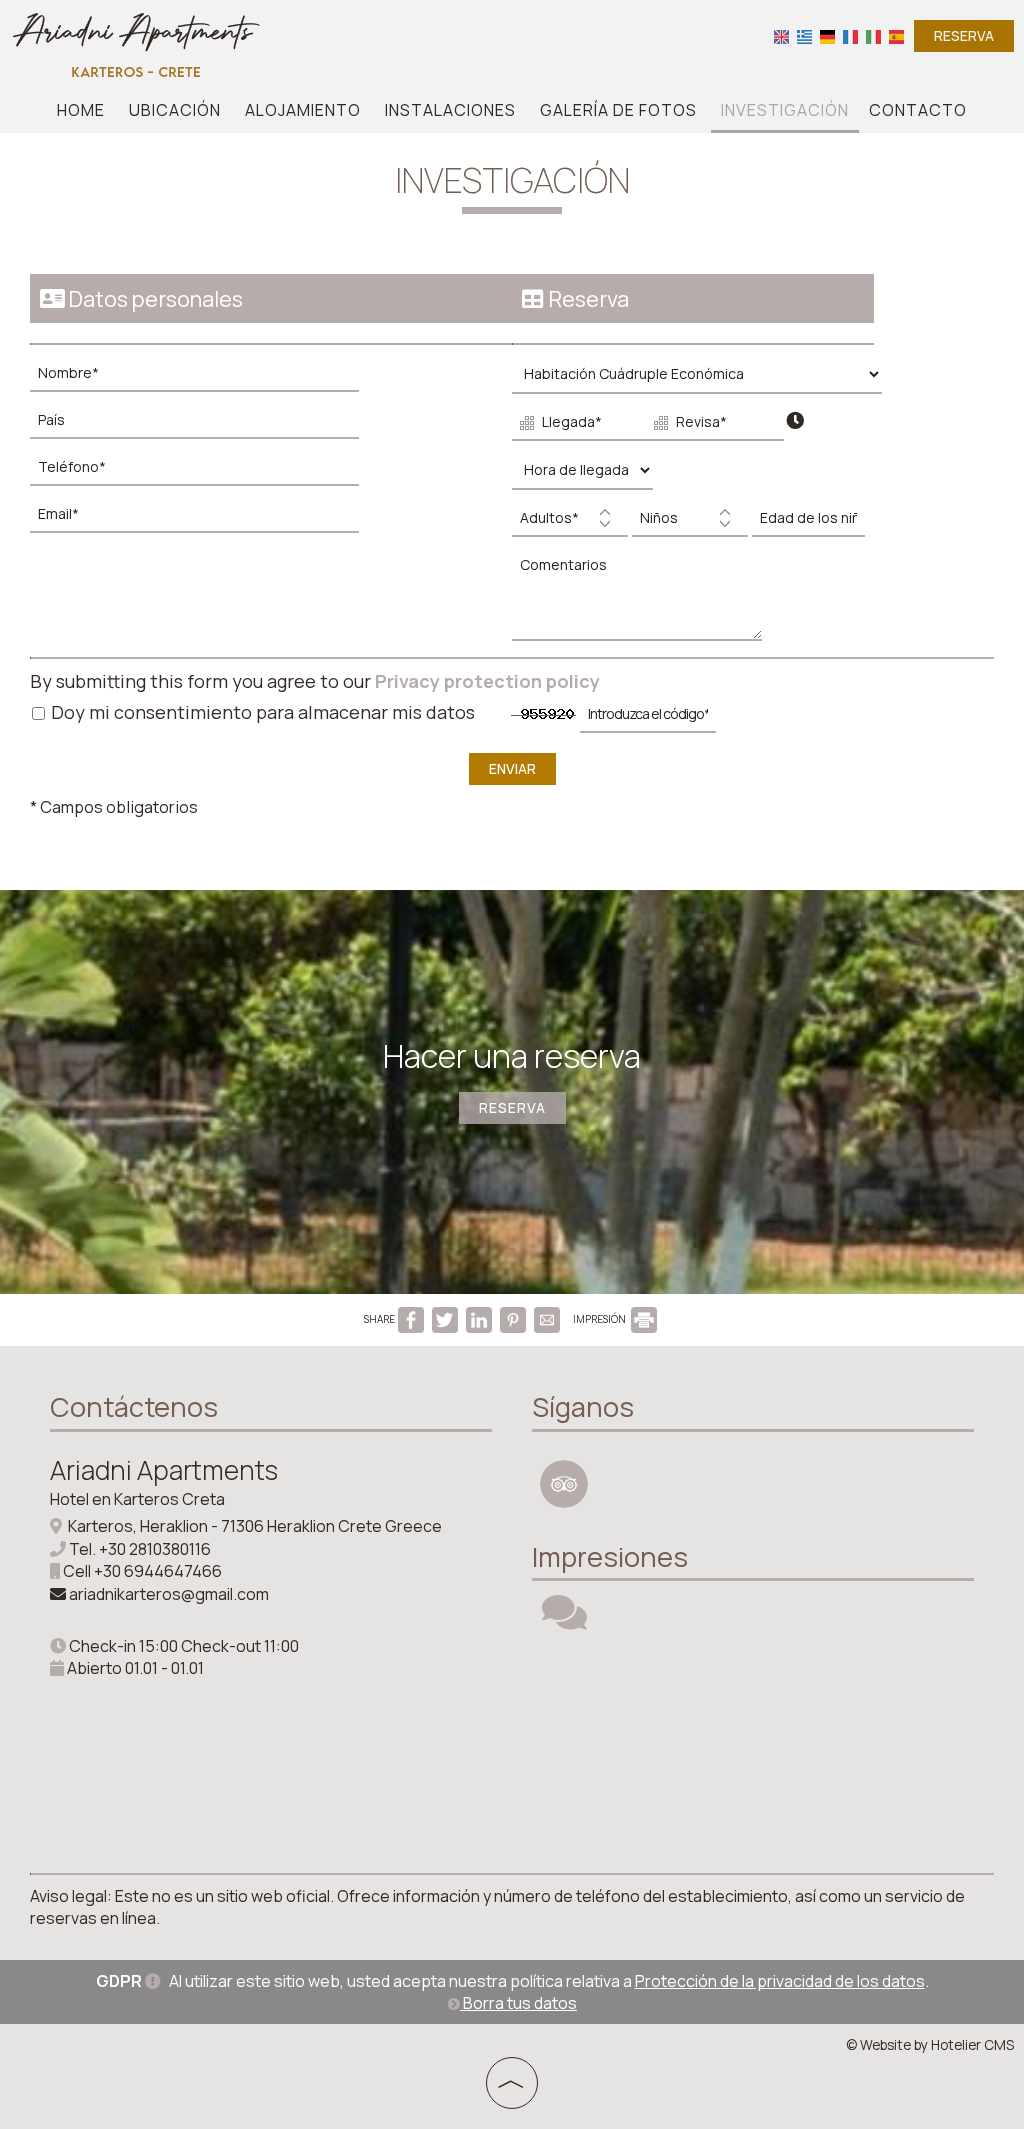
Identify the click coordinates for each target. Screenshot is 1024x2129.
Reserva (964, 35)
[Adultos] (570, 523)
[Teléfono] (204, 472)
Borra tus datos (518, 2003)
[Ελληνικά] (804, 35)
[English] (781, 35)
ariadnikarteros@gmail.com (169, 1594)
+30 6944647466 (158, 1571)
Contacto (918, 110)
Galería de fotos (618, 110)
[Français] (850, 35)
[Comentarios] (642, 602)
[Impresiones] (564, 1621)
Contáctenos (134, 1406)
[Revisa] (711, 427)
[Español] (896, 35)
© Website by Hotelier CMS (930, 2045)
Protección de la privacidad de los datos (780, 1981)
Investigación (785, 110)
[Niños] (690, 523)
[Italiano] (873, 35)
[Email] (204, 519)
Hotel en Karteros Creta (137, 1499)
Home (81, 110)
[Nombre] (204, 378)
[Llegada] (577, 427)
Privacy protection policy (487, 681)
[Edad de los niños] (806, 523)
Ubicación (175, 110)
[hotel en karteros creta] (136, 43)
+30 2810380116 (155, 1549)
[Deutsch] (827, 35)
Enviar (512, 768)
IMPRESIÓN (600, 1319)
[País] (204, 425)
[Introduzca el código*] (648, 719)
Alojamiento (303, 110)
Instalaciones (450, 110)
